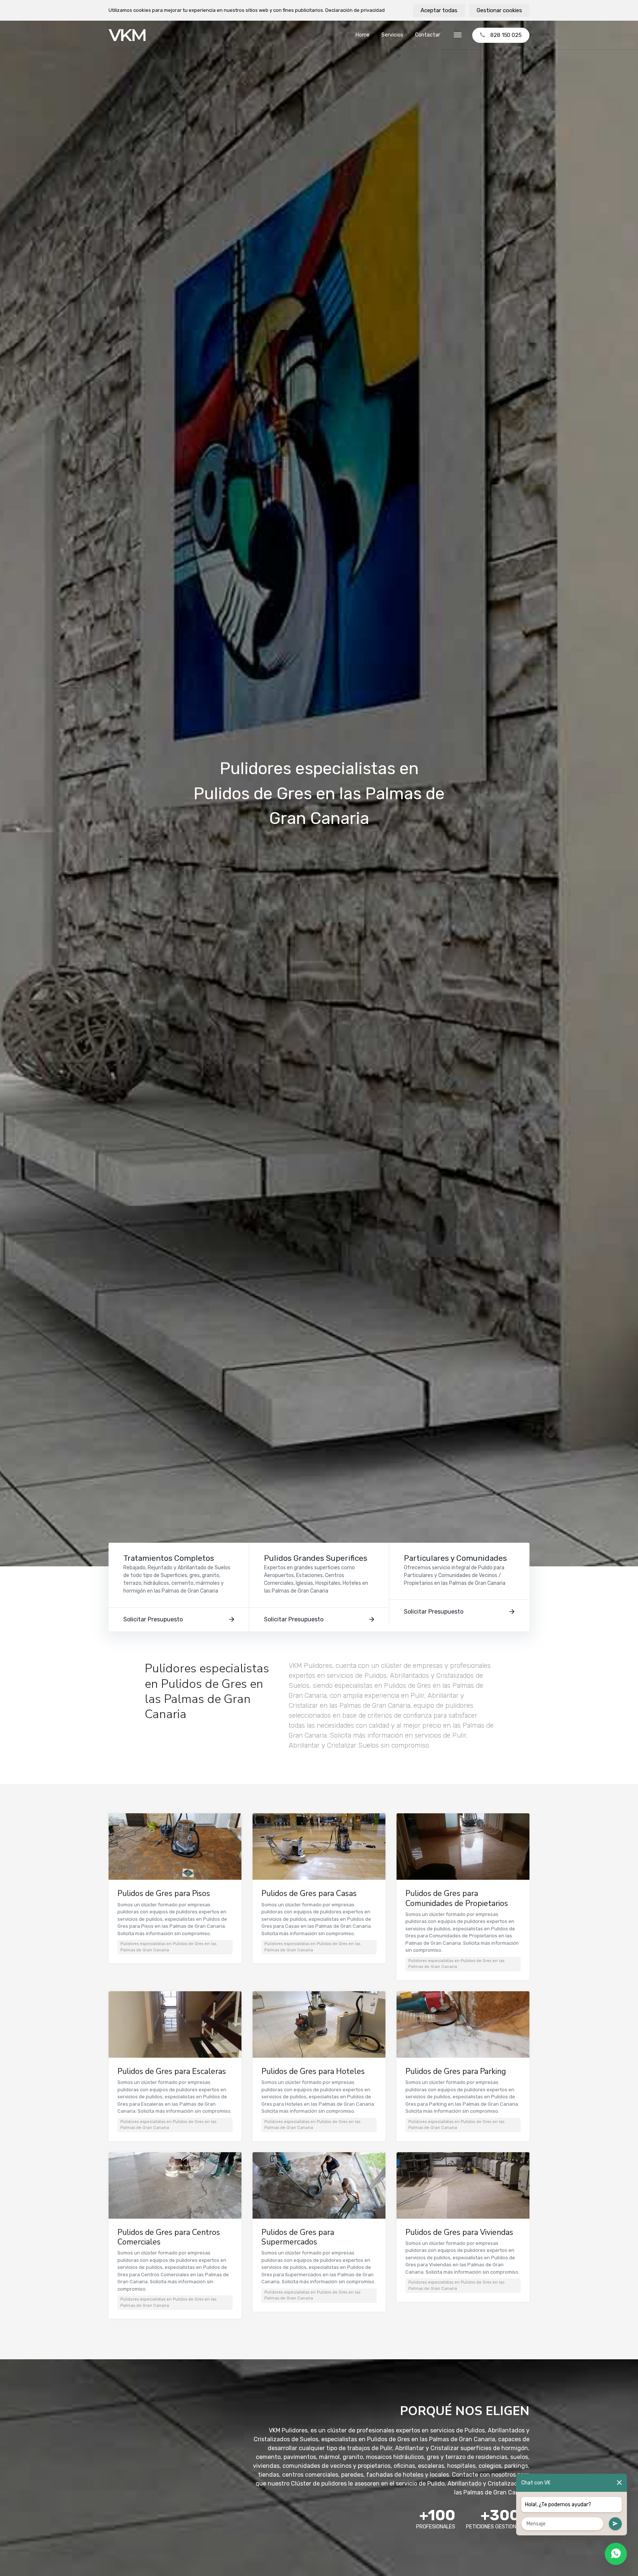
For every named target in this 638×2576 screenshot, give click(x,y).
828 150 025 (506, 35)
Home (363, 35)
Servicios (392, 35)
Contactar (428, 35)
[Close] (619, 2483)
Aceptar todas (439, 10)
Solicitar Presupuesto (153, 1619)
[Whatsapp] (616, 2554)
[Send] (615, 2524)
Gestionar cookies (499, 10)
